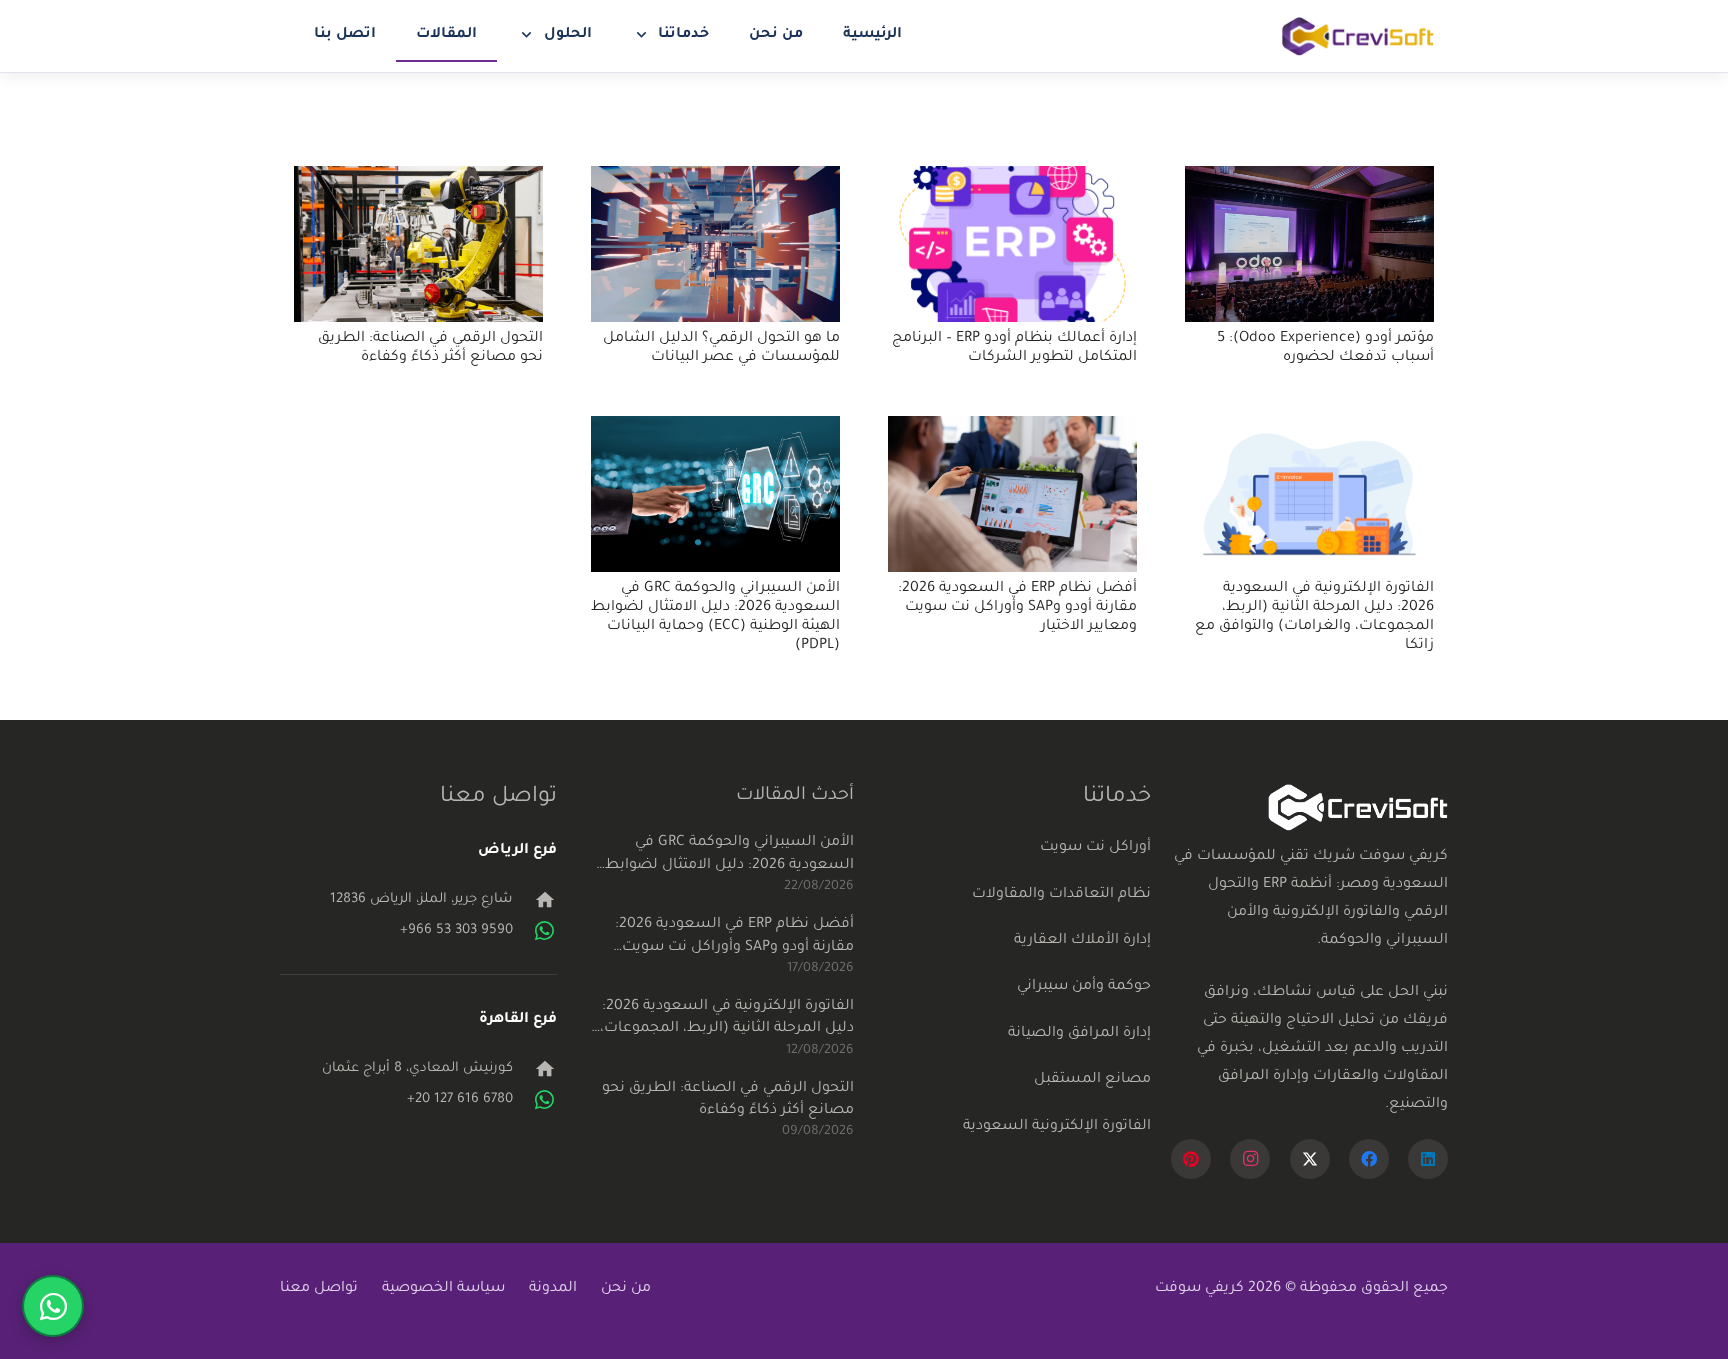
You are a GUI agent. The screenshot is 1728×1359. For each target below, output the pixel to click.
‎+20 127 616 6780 (460, 1099)
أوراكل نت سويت (1095, 848)
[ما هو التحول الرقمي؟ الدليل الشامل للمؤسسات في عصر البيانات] (715, 244)
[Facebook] (1369, 1159)
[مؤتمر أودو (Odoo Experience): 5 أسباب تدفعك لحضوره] (1309, 244)
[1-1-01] (1358, 36)
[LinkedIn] (1428, 1159)
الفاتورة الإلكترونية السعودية (1057, 1127)
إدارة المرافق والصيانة (1079, 1034)
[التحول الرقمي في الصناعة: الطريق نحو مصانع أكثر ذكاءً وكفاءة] (418, 244)
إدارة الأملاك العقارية (1082, 941)
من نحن (626, 1289)
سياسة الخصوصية (443, 1289)
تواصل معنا (319, 1289)
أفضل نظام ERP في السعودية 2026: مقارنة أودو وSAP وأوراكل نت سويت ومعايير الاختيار (1017, 608)
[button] (645, 35)
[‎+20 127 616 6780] (535, 1100)
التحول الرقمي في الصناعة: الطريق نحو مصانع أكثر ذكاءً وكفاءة (728, 1100)
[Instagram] (1250, 1159)
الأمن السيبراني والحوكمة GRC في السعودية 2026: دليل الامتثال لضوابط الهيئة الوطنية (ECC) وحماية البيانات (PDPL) (729, 856)
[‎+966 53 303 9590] (535, 931)
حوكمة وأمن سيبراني (1084, 987)
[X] (1310, 1159)
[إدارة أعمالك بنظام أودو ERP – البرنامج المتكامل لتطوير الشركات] (1012, 244)
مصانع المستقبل (1092, 1080)
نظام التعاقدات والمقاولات (1061, 895)
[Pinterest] (1191, 1159)
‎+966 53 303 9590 (456, 930)
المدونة (553, 1289)
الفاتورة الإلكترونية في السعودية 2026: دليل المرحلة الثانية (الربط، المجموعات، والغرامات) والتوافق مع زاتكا (727, 1020)
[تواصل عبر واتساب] (53, 1306)
